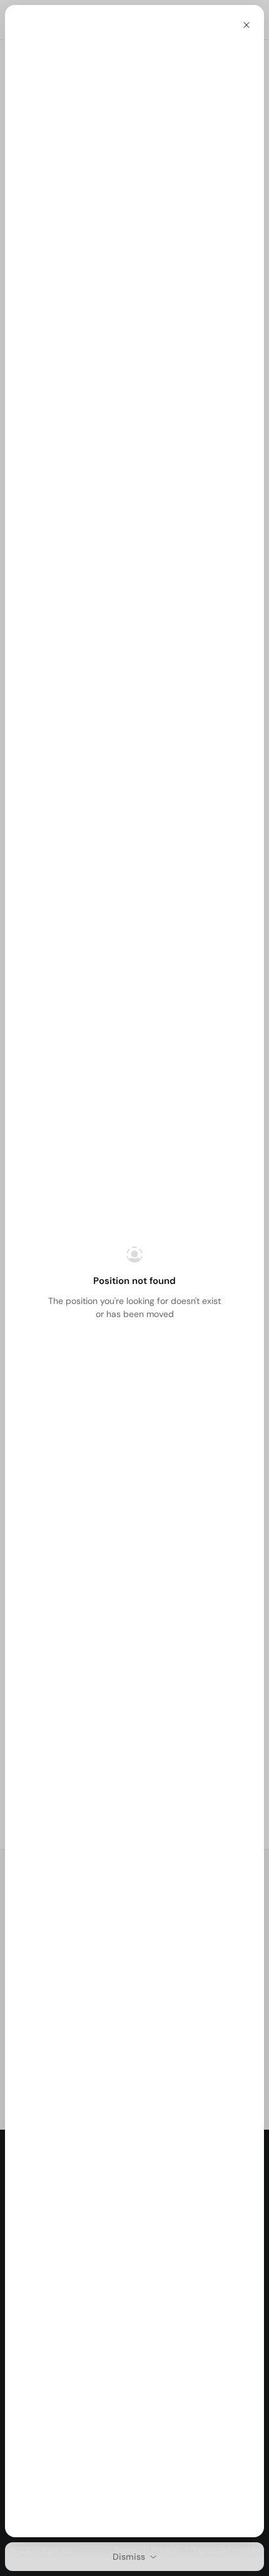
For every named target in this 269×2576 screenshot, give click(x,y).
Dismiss (129, 2557)
